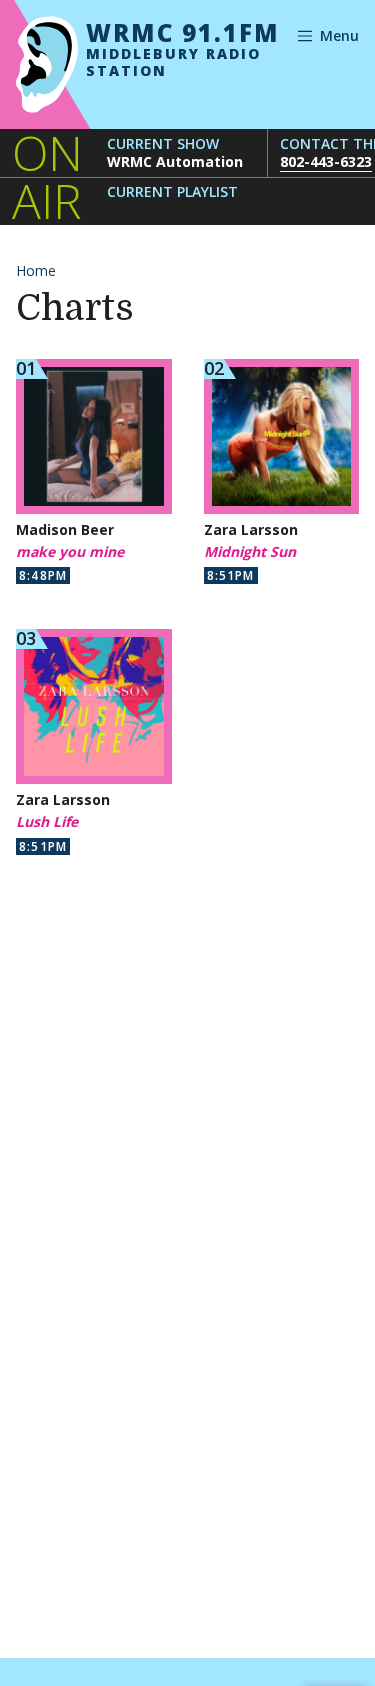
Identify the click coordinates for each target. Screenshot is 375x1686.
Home (36, 270)
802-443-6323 (326, 161)
